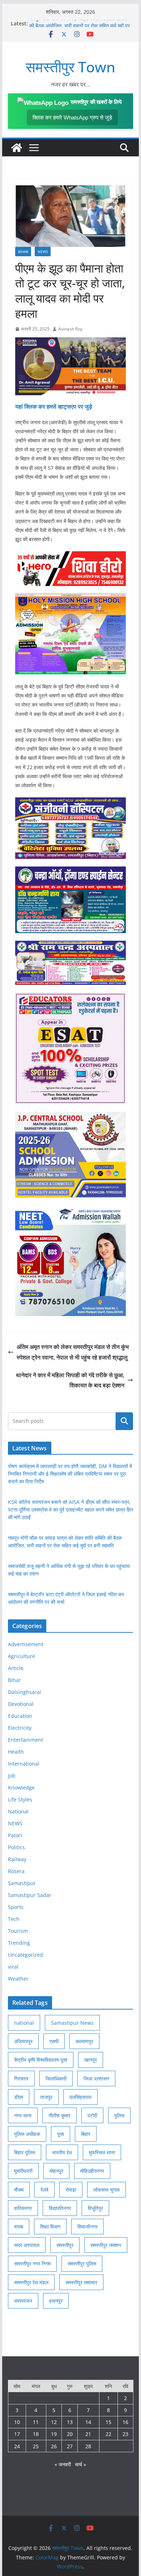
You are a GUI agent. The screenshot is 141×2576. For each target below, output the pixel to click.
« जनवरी (63, 2464)
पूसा (61, 2134)
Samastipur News (72, 2023)
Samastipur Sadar (30, 1895)
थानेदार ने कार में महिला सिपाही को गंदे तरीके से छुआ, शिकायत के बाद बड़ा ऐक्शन (70, 1380)
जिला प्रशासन (96, 2078)
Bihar (23, 252)
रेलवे (44, 2190)
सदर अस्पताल (27, 2245)
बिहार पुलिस (25, 2152)
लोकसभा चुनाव (106, 2190)
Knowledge (21, 1787)
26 (54, 2446)
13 (70, 2422)
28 (88, 2446)
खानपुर (91, 2060)
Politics (16, 1847)
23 (125, 2434)
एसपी (54, 2041)
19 (54, 2434)
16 (125, 2422)
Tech (14, 1919)
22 (108, 2434)
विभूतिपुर (95, 2208)
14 (88, 2422)
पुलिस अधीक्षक (27, 2134)
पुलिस (119, 2115)
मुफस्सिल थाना (102, 2152)
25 (36, 2446)
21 (88, 2434)
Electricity (20, 1728)
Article (16, 1668)
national (24, 2023)
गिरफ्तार (21, 2078)
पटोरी (92, 2115)
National (18, 1811)
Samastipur (22, 1883)
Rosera (16, 1871)
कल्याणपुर (84, 2041)
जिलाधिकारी (56, 2078)
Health (16, 1752)
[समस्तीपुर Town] (17, 148)
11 (36, 2422)
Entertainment (25, 1740)
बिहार (86, 2134)
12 (54, 2422)
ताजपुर (46, 2097)
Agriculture (22, 1656)
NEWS (43, 252)
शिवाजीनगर (87, 2227)
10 (17, 2422)
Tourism (18, 1931)
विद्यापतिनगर (60, 2208)
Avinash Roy (70, 329)
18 (36, 2434)
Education (20, 1716)
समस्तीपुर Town (70, 67)
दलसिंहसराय (80, 2097)
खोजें (125, 1421)
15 (108, 2422)
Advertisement (26, 1644)
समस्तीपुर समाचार (81, 2282)
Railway (17, 1859)
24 (17, 2446)
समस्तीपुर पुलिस (82, 2263)
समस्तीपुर (65, 2245)
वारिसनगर (23, 2208)
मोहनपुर (56, 2171)
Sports (16, 1907)
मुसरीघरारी (23, 2171)
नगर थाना (23, 2115)
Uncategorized (25, 1955)
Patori (15, 1835)
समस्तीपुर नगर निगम (32, 2263)
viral (13, 1967)
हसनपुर (56, 2301)
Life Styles (20, 1799)
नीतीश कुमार (59, 2115)
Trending (19, 1943)
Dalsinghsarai (25, 1692)
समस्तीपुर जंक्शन (106, 2245)
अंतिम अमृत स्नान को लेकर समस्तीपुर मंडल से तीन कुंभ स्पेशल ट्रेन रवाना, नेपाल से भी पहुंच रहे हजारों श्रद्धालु (73, 1352)
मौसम (19, 2190)
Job (12, 1776)
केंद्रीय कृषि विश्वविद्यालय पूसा (41, 2060)
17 (17, 2434)
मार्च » (81, 2464)
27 (70, 2446)
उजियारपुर (23, 2041)
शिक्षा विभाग (50, 2227)
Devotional (21, 1704)
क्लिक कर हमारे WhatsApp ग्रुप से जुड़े (72, 117)
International (24, 1764)
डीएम (19, 2097)
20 (70, 2434)
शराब (19, 2227)
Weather (18, 1979)
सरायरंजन (23, 2301)
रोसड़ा (71, 2190)
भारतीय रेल (62, 2152)
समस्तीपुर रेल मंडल (31, 2282)
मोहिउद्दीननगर (92, 2171)
